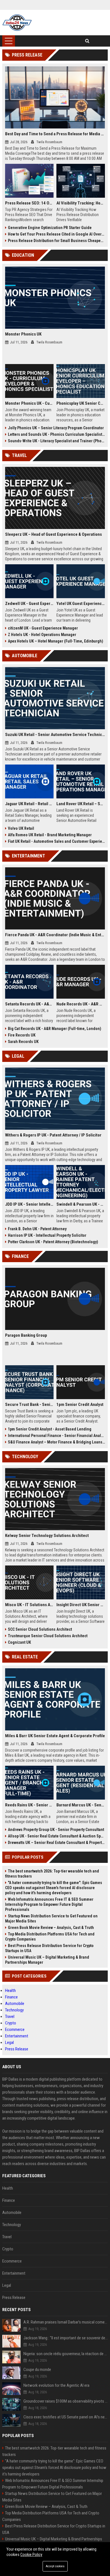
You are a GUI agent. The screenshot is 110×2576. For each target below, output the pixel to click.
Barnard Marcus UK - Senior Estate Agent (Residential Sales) (81, 1805)
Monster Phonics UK (23, 334)
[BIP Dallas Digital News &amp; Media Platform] (17, 23)
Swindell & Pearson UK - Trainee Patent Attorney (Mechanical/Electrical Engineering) (81, 1204)
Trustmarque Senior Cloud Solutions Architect (48, 1636)
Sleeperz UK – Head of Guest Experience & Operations (53, 534)
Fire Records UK (22, 1035)
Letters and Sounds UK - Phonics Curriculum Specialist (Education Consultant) (56, 434)
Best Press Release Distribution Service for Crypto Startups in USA (49, 1948)
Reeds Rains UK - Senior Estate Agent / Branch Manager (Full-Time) (29, 1805)
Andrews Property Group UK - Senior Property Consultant (56, 1830)
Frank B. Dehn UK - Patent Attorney (37, 1229)
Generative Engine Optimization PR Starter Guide (50, 228)
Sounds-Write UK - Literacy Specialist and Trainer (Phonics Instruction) (56, 441)
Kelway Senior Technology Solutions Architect (47, 1536)
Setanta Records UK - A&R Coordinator (29, 1004)
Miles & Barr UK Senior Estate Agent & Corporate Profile (55, 1736)
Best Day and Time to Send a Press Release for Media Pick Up (55, 134)
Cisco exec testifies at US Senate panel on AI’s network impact (66, 2417)
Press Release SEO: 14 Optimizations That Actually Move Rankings (29, 203)
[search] (87, 41)
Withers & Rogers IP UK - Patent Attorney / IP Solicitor (53, 1135)
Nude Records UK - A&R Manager (81, 1004)
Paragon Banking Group (26, 1335)
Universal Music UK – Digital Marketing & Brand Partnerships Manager (47, 1960)
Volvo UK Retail (21, 828)
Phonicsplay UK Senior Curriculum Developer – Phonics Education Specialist (81, 403)
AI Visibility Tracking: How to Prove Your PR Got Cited (81, 203)
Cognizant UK (19, 1642)
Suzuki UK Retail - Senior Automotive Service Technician (55, 735)
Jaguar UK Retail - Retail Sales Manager (29, 804)
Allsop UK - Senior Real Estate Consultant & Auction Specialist (56, 1836)
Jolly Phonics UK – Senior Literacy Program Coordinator (56, 428)
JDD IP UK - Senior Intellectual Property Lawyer (29, 1204)
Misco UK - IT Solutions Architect (29, 1605)
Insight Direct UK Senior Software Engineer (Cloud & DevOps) (81, 1605)
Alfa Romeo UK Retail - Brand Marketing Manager (50, 835)
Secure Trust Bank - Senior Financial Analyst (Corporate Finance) (29, 1405)
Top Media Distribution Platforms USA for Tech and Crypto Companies (50, 1937)
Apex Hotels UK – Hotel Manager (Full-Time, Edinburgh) (56, 641)
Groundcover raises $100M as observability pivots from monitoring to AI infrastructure (66, 2401)
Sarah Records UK (23, 1042)
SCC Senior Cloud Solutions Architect (40, 1629)
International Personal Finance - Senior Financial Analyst (56, 1436)
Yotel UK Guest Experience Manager (81, 604)
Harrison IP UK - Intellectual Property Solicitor (47, 1235)
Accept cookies (55, 2566)
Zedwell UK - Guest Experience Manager (29, 604)
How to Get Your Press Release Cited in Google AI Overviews (56, 234)
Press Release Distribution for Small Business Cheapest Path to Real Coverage (56, 241)
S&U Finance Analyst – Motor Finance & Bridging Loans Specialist (56, 1442)
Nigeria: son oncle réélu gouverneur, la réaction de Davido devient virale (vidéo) (66, 2354)
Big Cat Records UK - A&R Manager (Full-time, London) (55, 1029)
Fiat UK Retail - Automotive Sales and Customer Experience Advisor (56, 841)
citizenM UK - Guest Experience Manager (43, 628)
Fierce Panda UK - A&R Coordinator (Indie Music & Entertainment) (55, 935)
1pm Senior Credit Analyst (80, 1405)
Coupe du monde (37, 2370)
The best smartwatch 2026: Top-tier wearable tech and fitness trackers (52, 1874)
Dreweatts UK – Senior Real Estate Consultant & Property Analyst (56, 1843)
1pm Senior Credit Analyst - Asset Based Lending (50, 1429)
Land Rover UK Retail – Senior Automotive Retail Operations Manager (81, 804)
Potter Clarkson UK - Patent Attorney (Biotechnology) (53, 1242)
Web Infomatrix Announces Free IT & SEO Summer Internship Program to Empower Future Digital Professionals (49, 1904)
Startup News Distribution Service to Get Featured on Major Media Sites (51, 1919)
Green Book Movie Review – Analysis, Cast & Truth (51, 1928)
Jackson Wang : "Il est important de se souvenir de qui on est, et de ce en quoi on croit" (66, 2338)
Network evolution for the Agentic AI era (56, 2385)
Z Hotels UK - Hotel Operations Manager (42, 635)
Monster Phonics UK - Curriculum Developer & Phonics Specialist (29, 403)
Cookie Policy (31, 2555)
